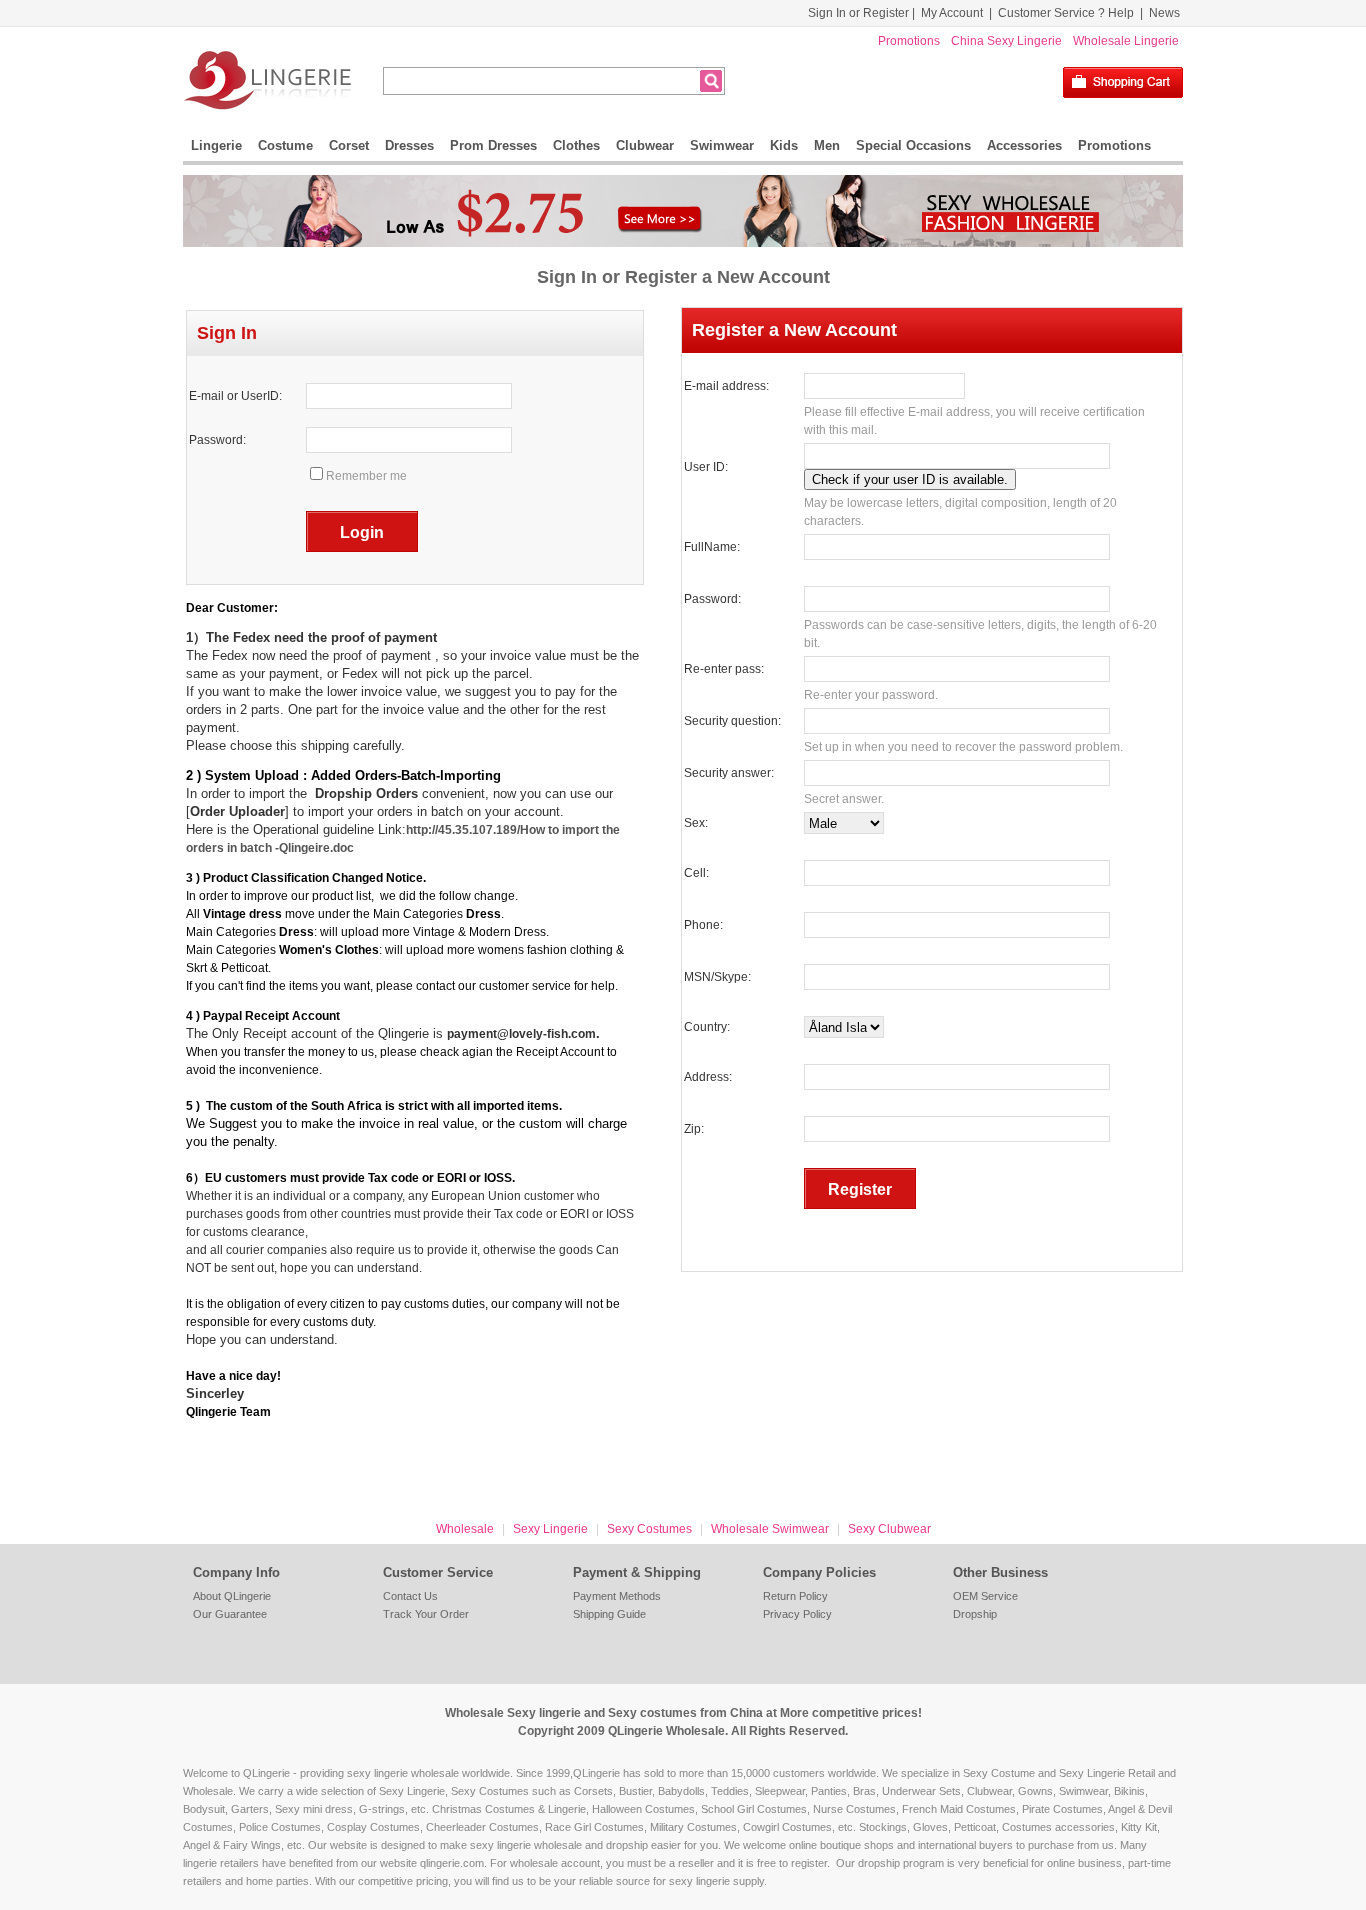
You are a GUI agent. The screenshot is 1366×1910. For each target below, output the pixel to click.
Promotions (909, 41)
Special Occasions (913, 145)
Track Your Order (426, 1614)
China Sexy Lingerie (1006, 41)
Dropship (975, 1614)
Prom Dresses (493, 145)
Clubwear (645, 145)
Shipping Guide (609, 1614)
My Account (952, 13)
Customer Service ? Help (1066, 13)
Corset (349, 145)
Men (827, 145)
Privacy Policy (797, 1614)
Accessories (1024, 145)
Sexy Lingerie (550, 1529)
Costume (285, 145)
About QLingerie (232, 1596)
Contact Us (410, 1596)
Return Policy (795, 1596)
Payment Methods (617, 1596)
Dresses (409, 145)
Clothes (576, 145)
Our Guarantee (230, 1614)
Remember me (366, 476)
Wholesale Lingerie (1126, 41)
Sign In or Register (858, 13)
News (1164, 13)
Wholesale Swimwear (770, 1529)
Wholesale (465, 1529)
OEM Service (985, 1596)
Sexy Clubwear (889, 1529)
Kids (784, 145)
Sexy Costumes (649, 1529)
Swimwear (722, 145)
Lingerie (216, 145)
